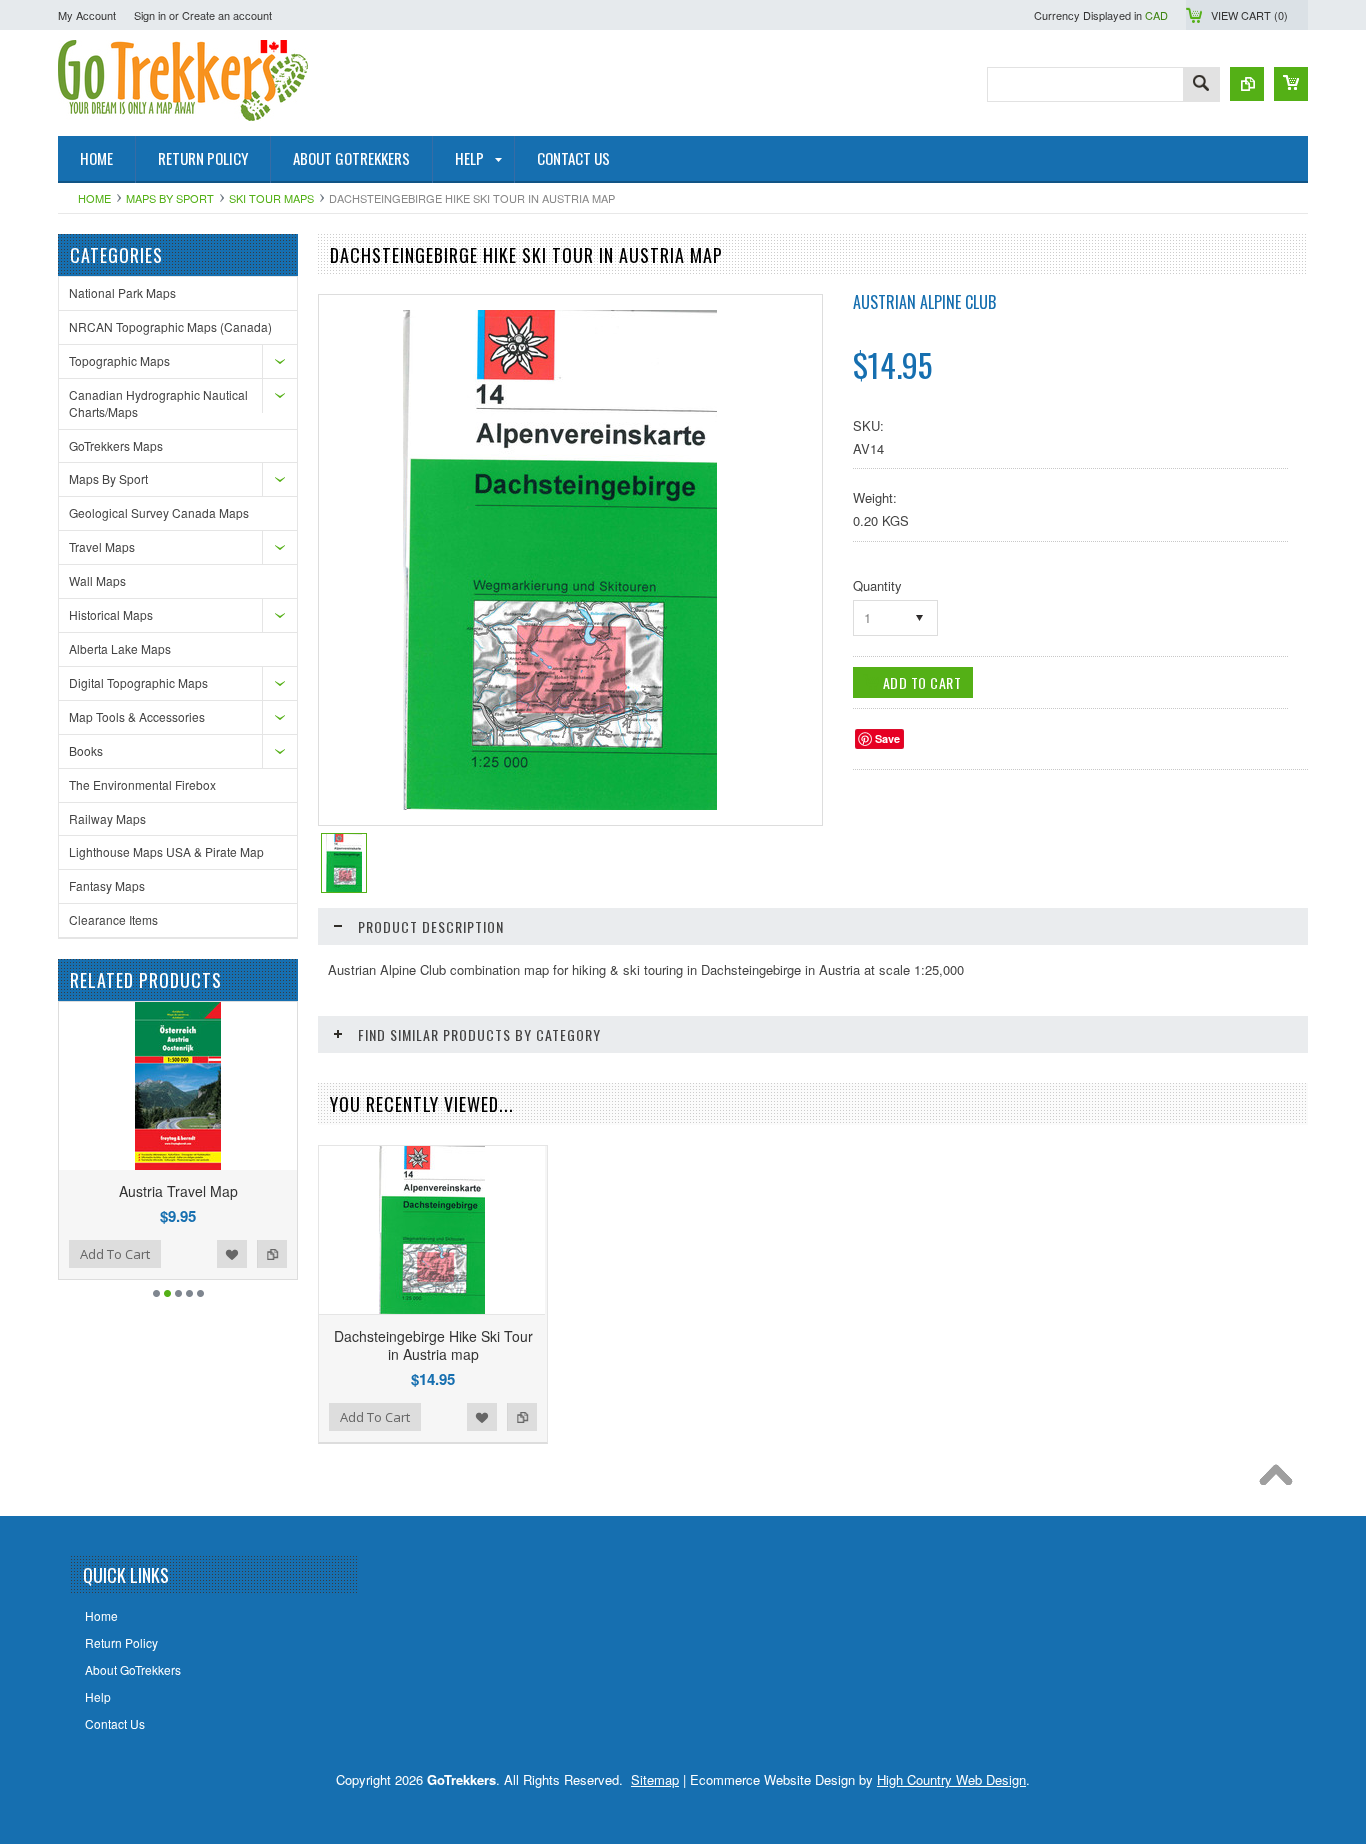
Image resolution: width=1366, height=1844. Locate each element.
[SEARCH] (1201, 85)
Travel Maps (102, 546)
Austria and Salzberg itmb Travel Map (224, 1191)
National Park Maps (122, 292)
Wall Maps (97, 580)
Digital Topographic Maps (138, 682)
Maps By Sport (170, 198)
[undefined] (560, 804)
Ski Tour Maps (271, 198)
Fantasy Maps (107, 885)
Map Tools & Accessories (137, 716)
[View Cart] (1291, 84)
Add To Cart (161, 1254)
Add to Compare (80, 1254)
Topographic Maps (119, 360)
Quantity (877, 585)
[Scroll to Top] (1281, 1480)
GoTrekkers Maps (116, 445)
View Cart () (1249, 15)
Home (94, 198)
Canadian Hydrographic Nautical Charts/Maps (158, 403)
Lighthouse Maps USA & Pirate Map (166, 851)
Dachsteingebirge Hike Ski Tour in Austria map (433, 1345)
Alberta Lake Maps (120, 648)
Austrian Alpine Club (924, 302)
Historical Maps (111, 614)
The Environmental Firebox (142, 784)
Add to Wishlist (278, 1254)
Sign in (150, 15)
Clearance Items (113, 919)
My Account (87, 15)
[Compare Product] (1247, 84)
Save (887, 738)
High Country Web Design (951, 1779)
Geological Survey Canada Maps (159, 512)
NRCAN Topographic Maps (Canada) (170, 326)
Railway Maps (107, 818)
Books (86, 750)
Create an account (227, 15)
